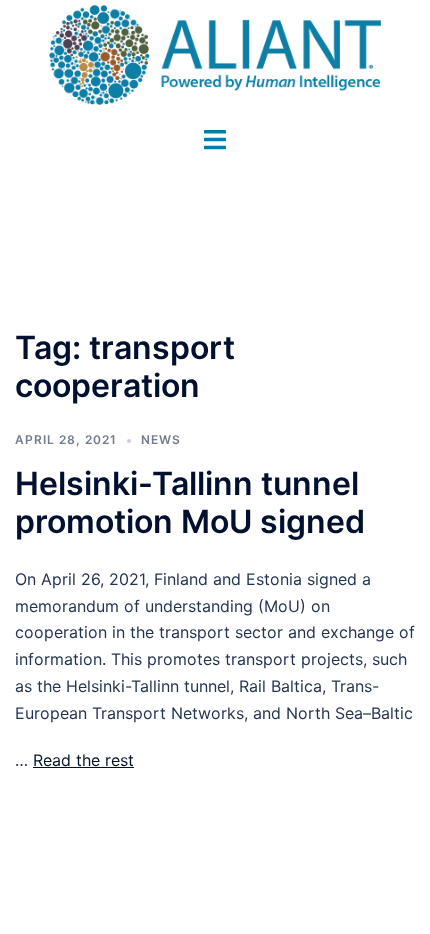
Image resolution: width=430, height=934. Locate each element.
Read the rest (83, 760)
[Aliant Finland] (215, 53)
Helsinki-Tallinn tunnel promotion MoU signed (190, 502)
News (161, 439)
